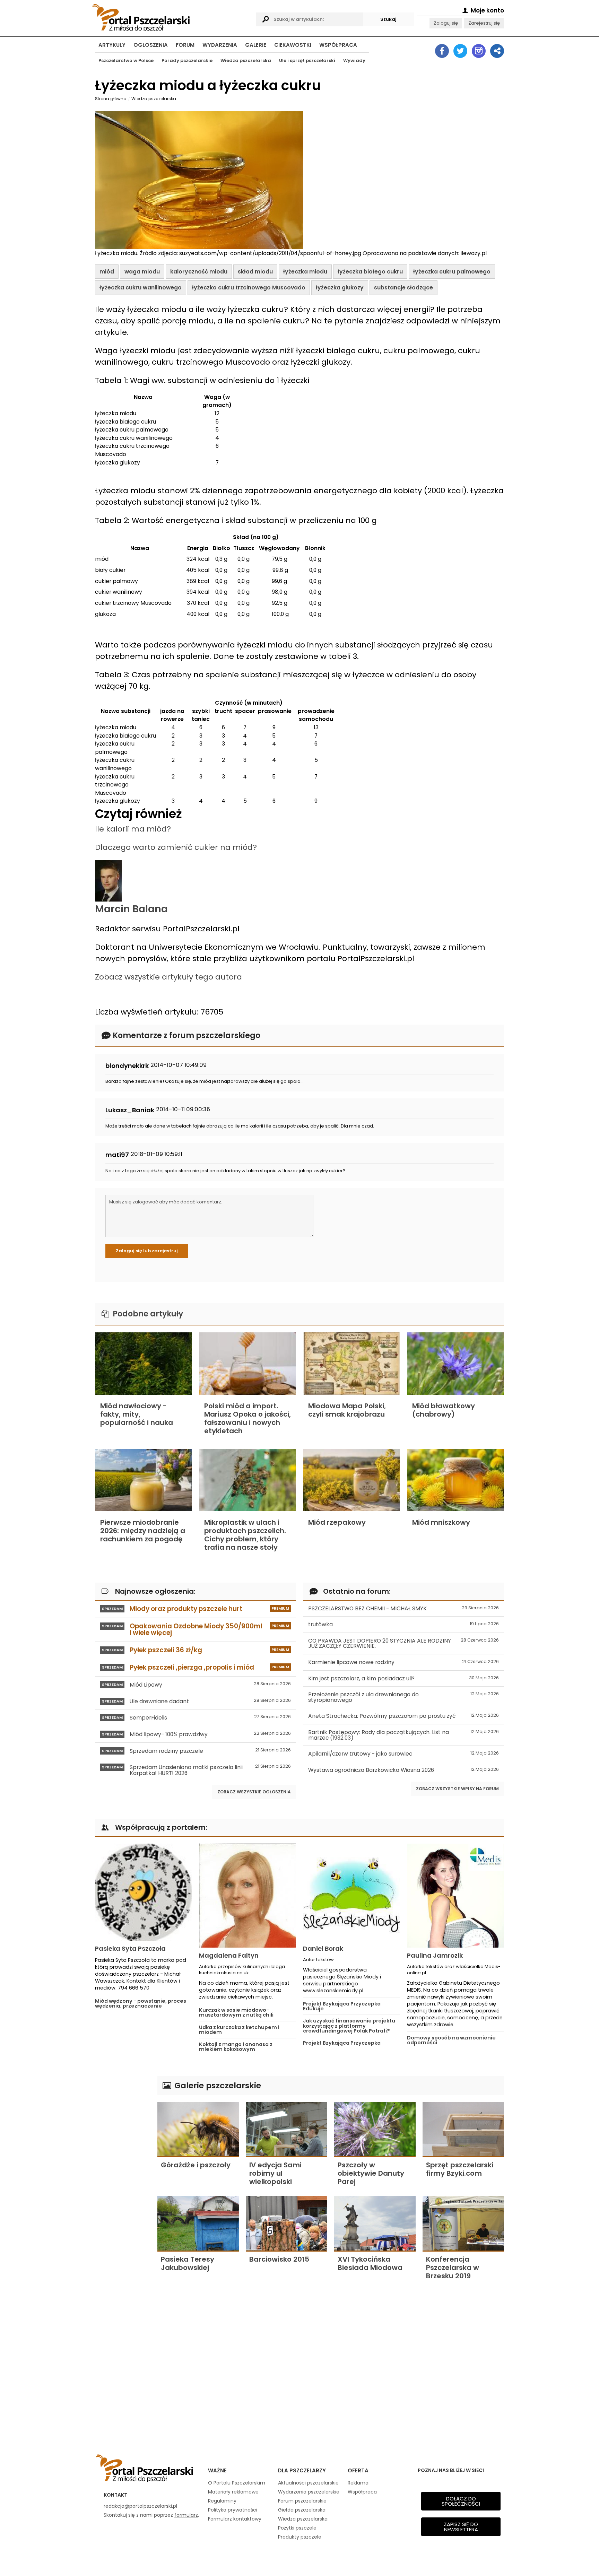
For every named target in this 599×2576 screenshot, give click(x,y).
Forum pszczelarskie (302, 2501)
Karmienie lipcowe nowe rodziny (403, 1662)
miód (107, 272)
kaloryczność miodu (199, 272)
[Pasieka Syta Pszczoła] (144, 1892)
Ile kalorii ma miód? (133, 829)
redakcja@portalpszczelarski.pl (140, 2506)
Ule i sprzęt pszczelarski (307, 60)
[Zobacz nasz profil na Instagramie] (479, 51)
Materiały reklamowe (233, 2492)
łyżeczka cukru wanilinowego (141, 288)
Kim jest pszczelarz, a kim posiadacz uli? (403, 1678)
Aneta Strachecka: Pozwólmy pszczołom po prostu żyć (403, 1716)
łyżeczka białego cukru (370, 272)
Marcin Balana (131, 909)
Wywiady (354, 60)
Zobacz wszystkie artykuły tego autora (168, 977)
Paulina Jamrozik (435, 1955)
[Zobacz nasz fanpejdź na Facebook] (442, 51)
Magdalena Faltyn (229, 1955)
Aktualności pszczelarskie (308, 2483)
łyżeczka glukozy (340, 288)
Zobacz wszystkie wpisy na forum (457, 1789)
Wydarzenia (220, 45)
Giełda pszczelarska (302, 2510)
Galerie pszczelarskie (217, 2085)
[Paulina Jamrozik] (455, 1896)
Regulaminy (222, 2501)
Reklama (358, 2483)
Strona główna (111, 99)
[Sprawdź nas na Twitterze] (460, 51)
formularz (186, 2515)
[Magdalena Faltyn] (248, 1896)
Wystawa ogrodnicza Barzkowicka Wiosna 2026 (403, 1770)
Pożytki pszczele (297, 2528)
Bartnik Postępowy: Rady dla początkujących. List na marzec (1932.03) (403, 1735)
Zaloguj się (446, 23)
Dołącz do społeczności (461, 2501)
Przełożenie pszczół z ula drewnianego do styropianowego (403, 1697)
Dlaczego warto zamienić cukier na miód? (176, 847)
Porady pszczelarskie (187, 60)
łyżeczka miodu (305, 272)
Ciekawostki (293, 45)
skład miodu (255, 272)
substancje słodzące (403, 288)
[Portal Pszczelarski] (172, 16)
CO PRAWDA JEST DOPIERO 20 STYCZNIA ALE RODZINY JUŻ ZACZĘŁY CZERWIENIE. (403, 1643)
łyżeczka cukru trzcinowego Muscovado (249, 288)
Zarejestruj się (484, 23)
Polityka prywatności (233, 2510)
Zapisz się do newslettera (461, 2527)
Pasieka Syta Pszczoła (130, 1948)
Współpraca (338, 45)
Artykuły (112, 45)
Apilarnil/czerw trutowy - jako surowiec (403, 1754)
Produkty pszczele (300, 2537)
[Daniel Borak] (351, 1892)
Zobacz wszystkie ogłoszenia (254, 1792)
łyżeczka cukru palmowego (452, 272)
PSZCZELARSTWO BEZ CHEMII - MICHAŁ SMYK (403, 1608)
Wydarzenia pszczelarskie (309, 2492)
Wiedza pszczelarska (246, 60)
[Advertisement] (123, 2180)
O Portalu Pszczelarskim (237, 2483)
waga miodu (142, 272)
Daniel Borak (323, 1948)
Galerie (256, 45)
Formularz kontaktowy (235, 2519)
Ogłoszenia (151, 45)
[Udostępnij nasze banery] (497, 51)
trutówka (403, 1624)
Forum (185, 45)
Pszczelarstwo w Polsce (126, 60)
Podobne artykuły (147, 1314)
